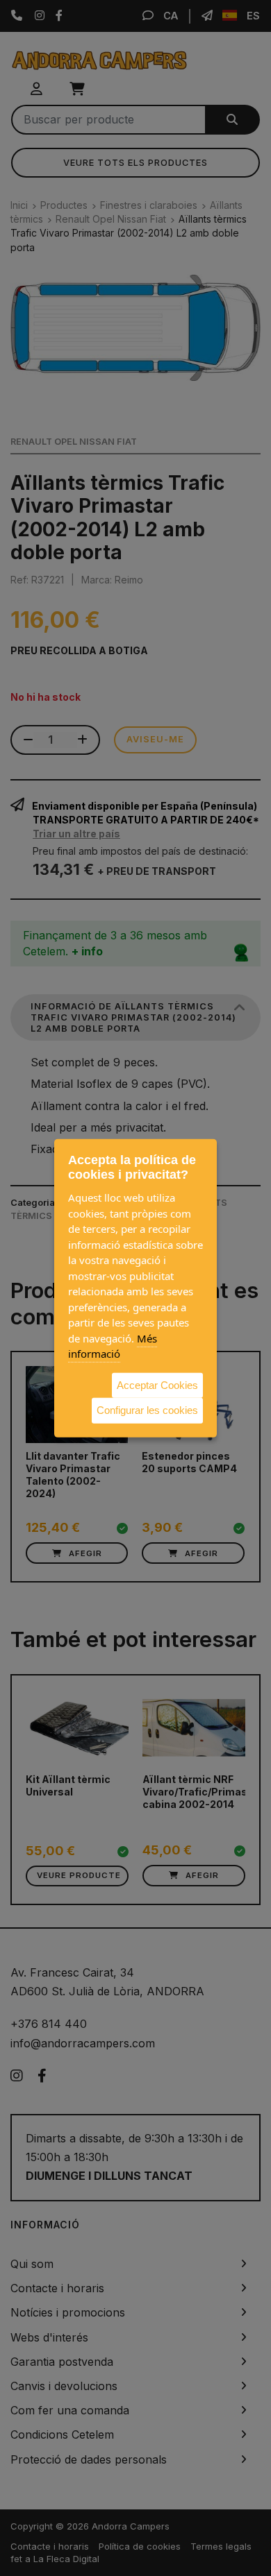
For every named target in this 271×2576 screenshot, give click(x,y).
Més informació (113, 1346)
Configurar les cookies (147, 1410)
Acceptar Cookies (157, 1384)
